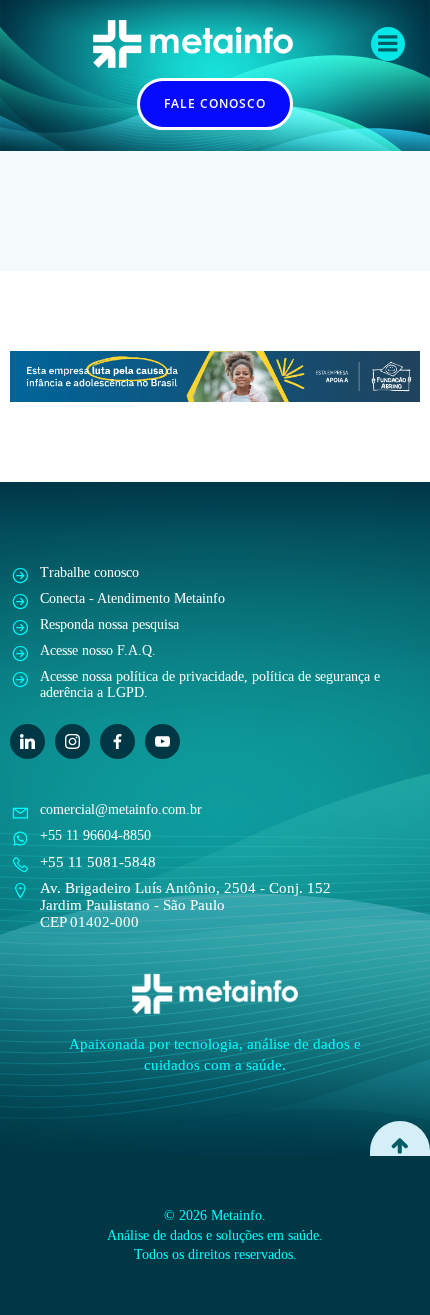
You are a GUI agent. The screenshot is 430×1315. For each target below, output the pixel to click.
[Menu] (388, 44)
